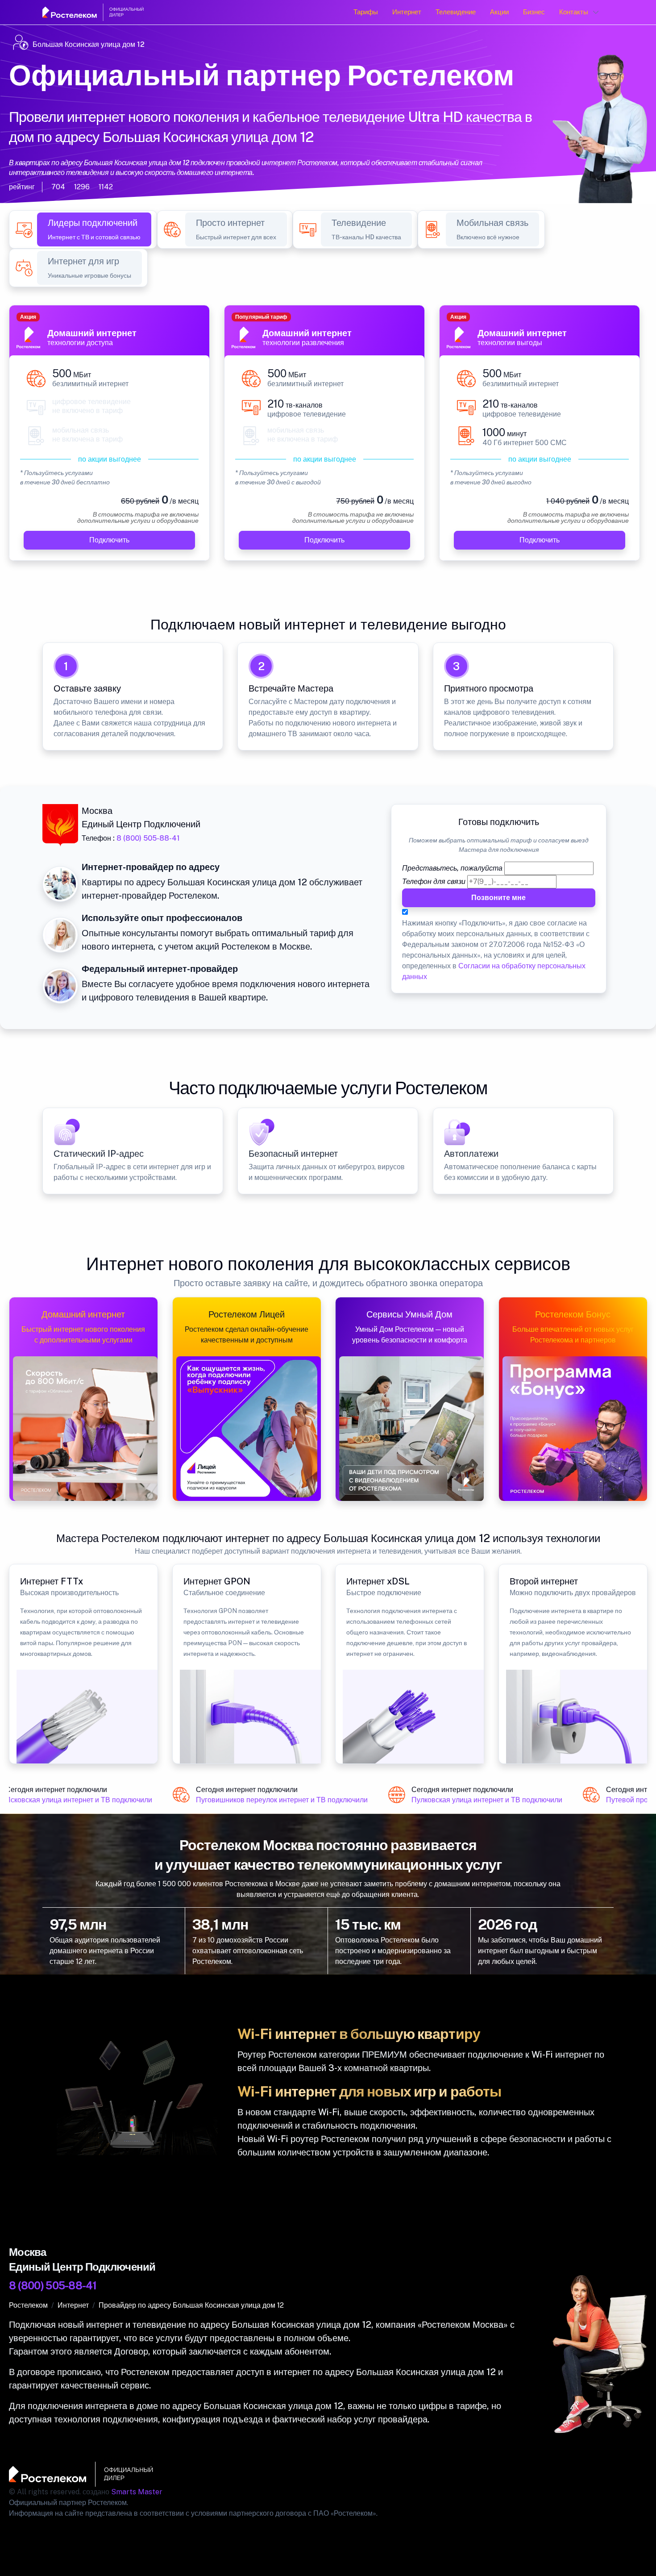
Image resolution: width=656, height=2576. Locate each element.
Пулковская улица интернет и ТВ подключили (472, 1800)
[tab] (94, 229)
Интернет (407, 12)
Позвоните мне (499, 898)
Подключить (109, 540)
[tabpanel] (328, 438)
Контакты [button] (574, 12)
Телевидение (456, 12)
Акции (499, 12)
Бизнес (534, 12)
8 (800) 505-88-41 (148, 838)
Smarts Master (137, 2492)
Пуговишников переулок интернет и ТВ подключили (267, 1800)
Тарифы (366, 12)
